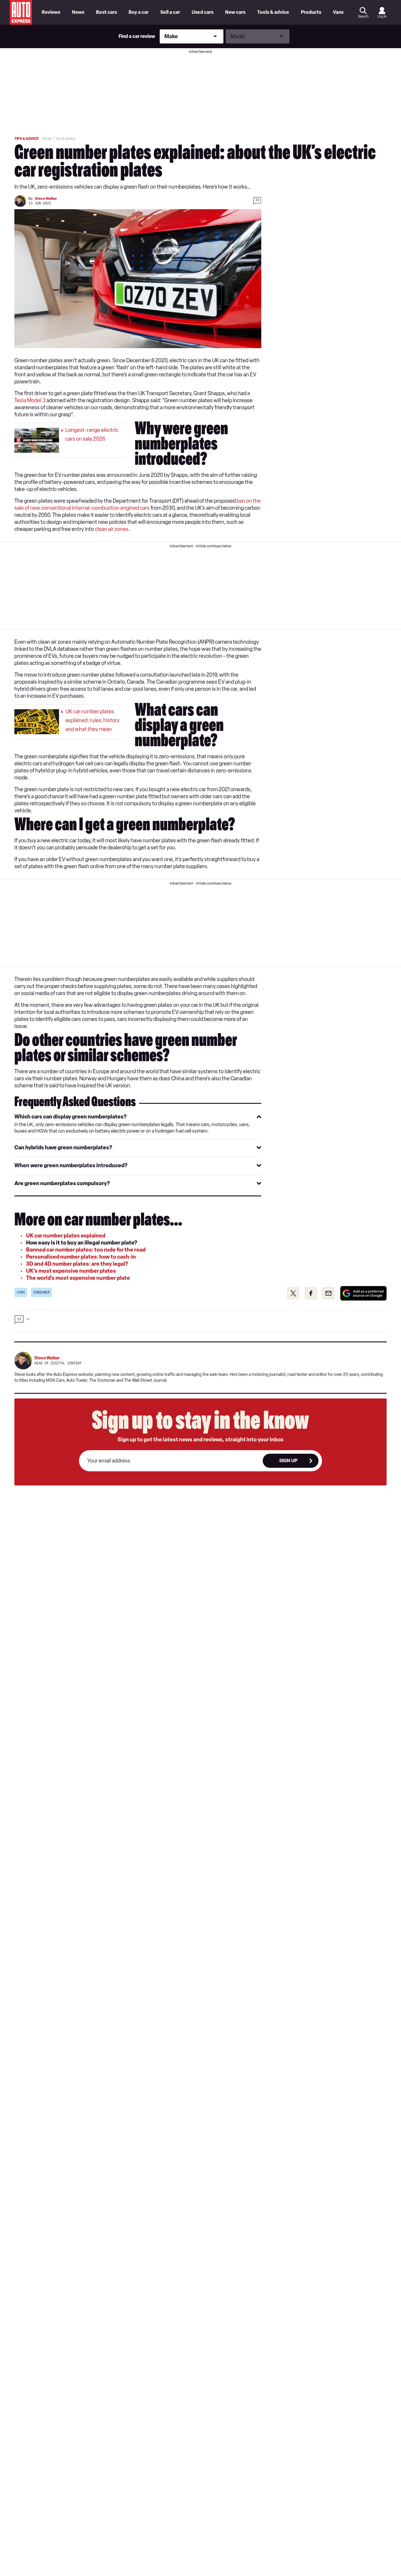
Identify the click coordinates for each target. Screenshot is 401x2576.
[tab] (138, 1117)
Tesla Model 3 (30, 400)
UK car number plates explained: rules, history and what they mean (92, 720)
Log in (382, 16)
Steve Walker (46, 199)
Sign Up (288, 1461)
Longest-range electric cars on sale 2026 (92, 435)
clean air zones (112, 529)
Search (363, 16)
